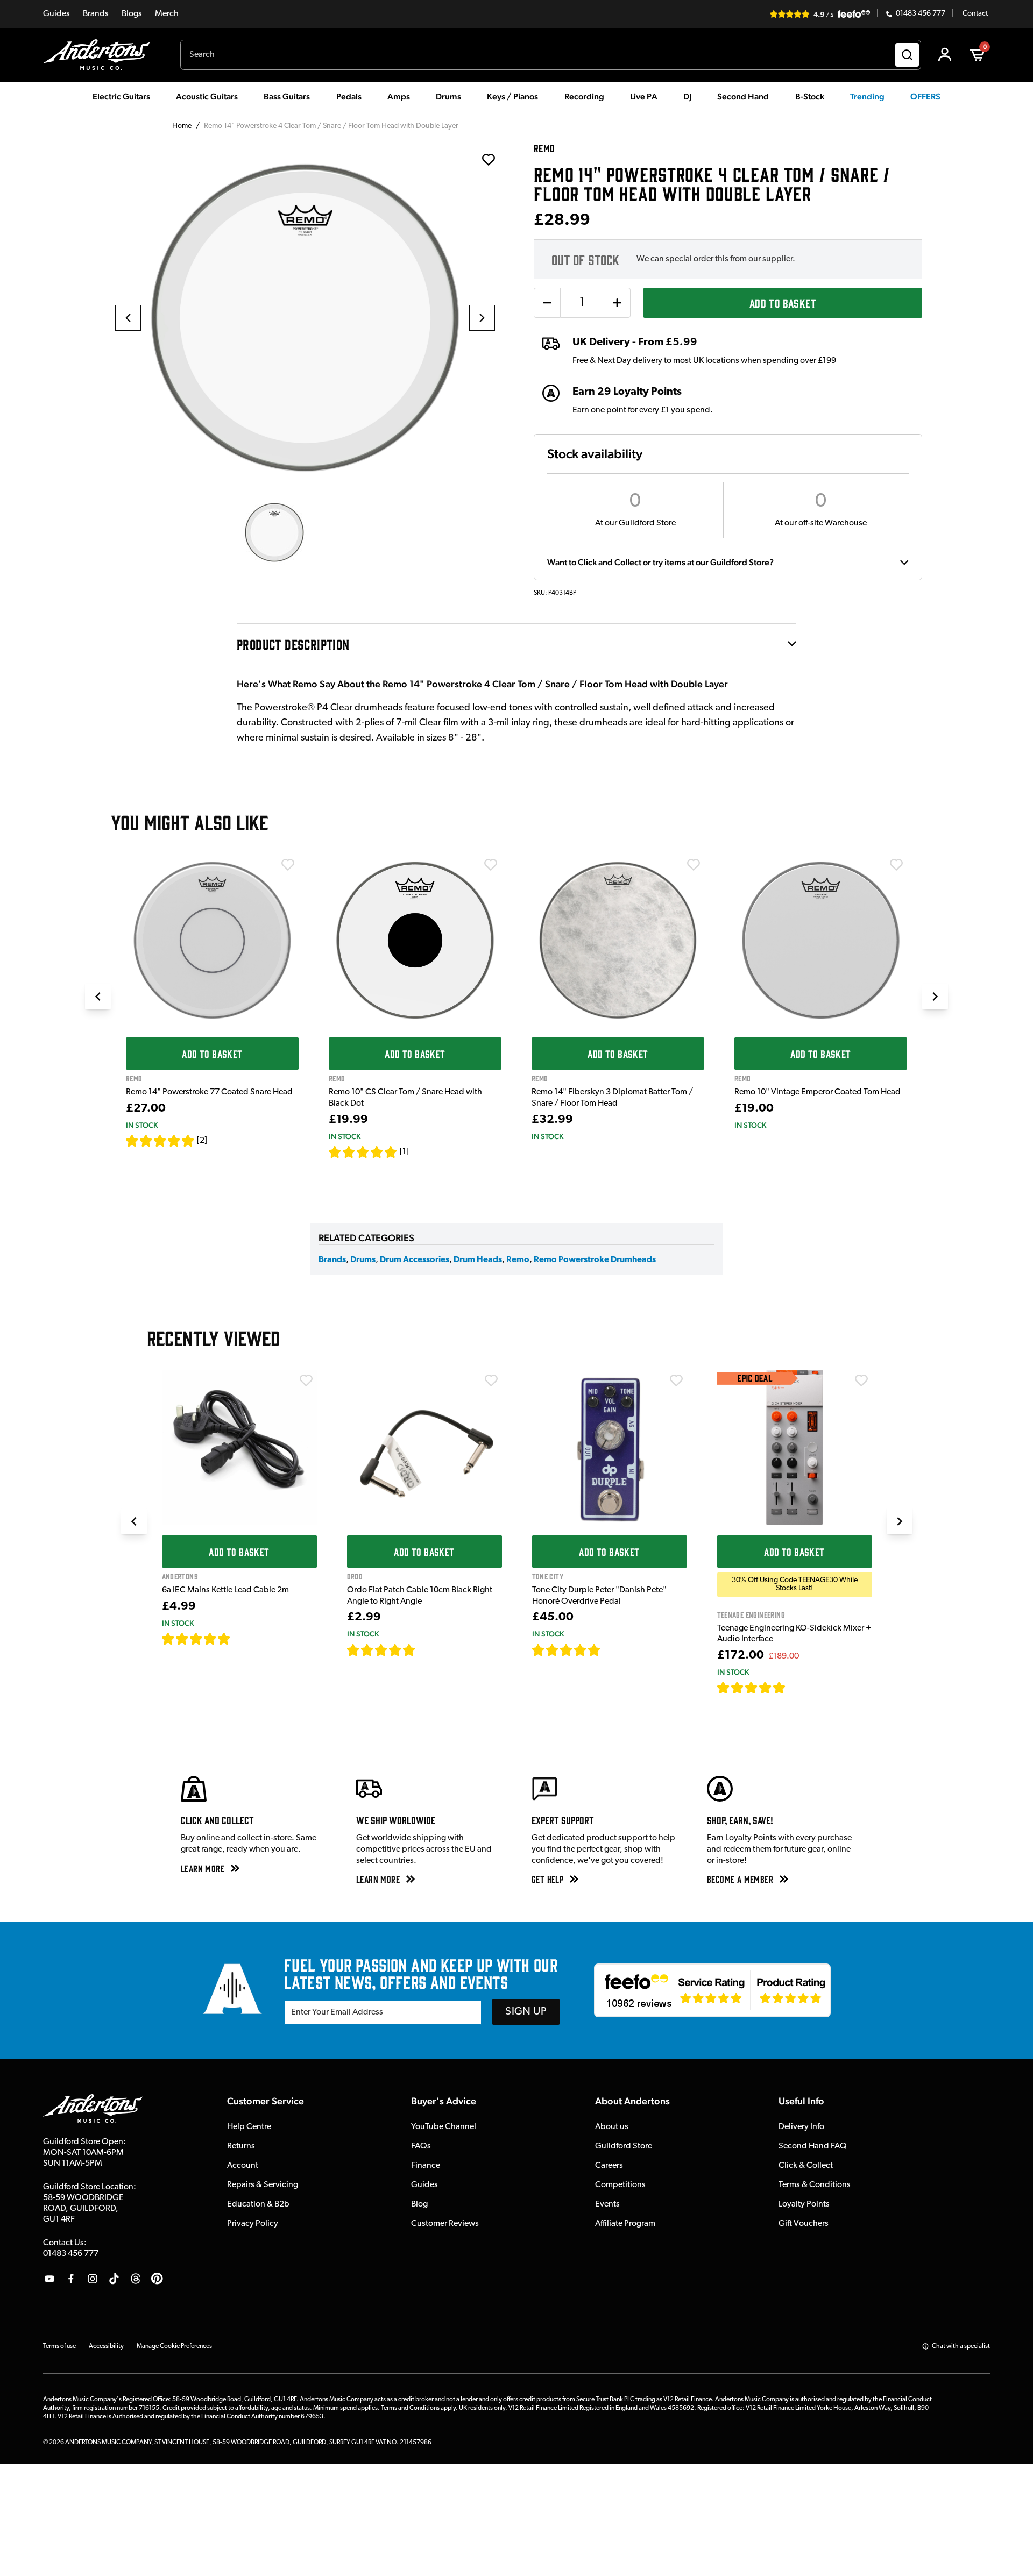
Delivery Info (801, 2127)
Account (243, 2166)
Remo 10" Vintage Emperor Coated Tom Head (818, 1092)
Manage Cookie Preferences (174, 2346)
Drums (363, 1260)
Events (607, 2204)
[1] (404, 1152)
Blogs (132, 14)
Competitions (620, 2185)
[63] (426, 1650)
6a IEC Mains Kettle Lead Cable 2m (225, 1590)
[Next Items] (935, 997)
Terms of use (59, 2346)
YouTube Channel (444, 2127)
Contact (975, 14)
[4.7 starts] (196, 1639)
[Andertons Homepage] (101, 55)
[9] (793, 1688)
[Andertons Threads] (136, 2279)
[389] (613, 1650)
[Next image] (482, 318)
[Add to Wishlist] (288, 865)
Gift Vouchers (804, 2224)
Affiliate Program (625, 2224)
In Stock (142, 1125)
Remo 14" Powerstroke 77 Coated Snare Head (209, 1092)
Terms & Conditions (815, 2185)
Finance (426, 2166)
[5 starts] (160, 1141)
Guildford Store (624, 2146)
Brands (96, 14)
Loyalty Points (804, 2204)
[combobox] (551, 55)
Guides (56, 14)
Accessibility (106, 2346)
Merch (167, 14)
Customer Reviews (445, 2224)
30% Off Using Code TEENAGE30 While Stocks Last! (795, 1584)
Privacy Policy (253, 2224)
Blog (419, 2204)
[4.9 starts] (752, 1688)
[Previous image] (128, 318)
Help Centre (249, 2127)
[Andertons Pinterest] (157, 2279)
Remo (518, 1260)
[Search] (907, 55)
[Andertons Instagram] (93, 2279)
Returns (241, 2146)
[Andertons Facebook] (71, 2279)
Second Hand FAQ (813, 2146)
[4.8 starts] (381, 1650)
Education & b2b (258, 2204)
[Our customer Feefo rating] (712, 1990)
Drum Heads (478, 1260)
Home (182, 126)
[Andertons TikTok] (114, 2279)
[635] (243, 1639)
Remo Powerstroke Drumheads (595, 1260)
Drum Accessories (415, 1260)
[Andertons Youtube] (49, 2279)
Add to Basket (783, 303)
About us (612, 2127)
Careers (609, 2166)
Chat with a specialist (961, 2346)
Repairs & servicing (263, 2185)
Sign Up (526, 2012)
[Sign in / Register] (945, 55)
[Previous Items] (98, 997)
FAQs (421, 2146)
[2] (202, 1141)
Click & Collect (806, 2166)
